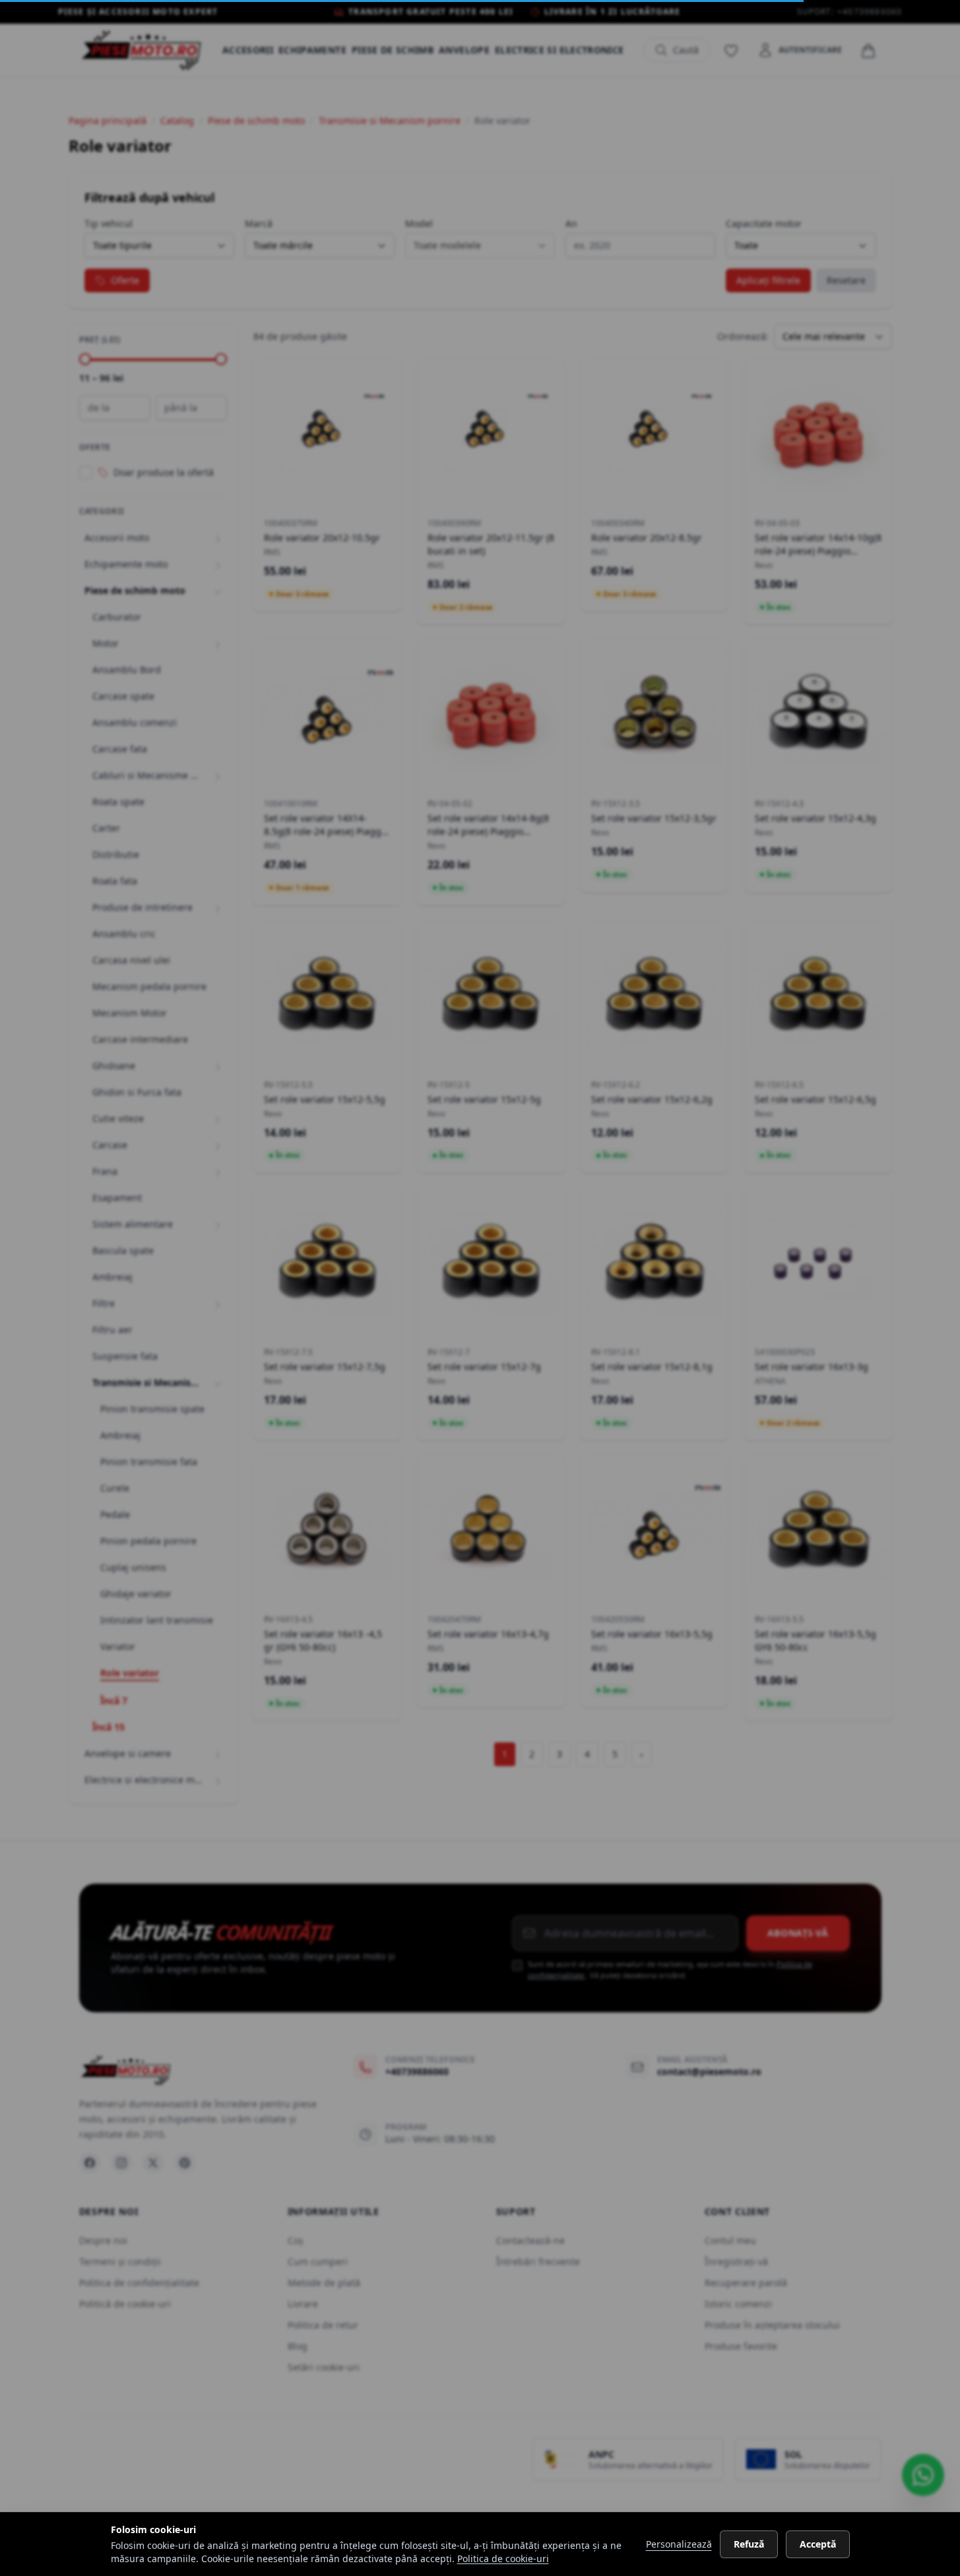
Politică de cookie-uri (125, 2304)
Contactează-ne (530, 2240)
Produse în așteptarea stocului (772, 2325)
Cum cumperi (318, 2262)
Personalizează (679, 2544)
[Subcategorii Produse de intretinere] (218, 908)
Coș (296, 2240)
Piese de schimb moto (256, 120)
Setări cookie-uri (324, 2367)
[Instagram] (121, 2163)
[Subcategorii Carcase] (218, 1145)
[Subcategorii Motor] (218, 644)
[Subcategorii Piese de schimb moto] (218, 591)
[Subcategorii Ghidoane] (218, 1066)
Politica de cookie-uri (503, 2559)
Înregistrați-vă (736, 2262)
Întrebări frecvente (538, 2262)
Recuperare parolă (746, 2283)
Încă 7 (114, 1701)
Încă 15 (109, 1727)
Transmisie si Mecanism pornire (390, 120)
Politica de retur (323, 2325)
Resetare (846, 280)
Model (419, 223)
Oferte (125, 280)
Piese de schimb (393, 50)
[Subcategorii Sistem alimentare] (218, 1224)
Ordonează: (743, 336)
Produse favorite (741, 2346)
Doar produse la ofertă (164, 472)
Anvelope (464, 50)
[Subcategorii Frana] (218, 1172)
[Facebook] (90, 2163)
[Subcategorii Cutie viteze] (218, 1119)
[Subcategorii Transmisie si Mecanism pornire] (218, 1383)
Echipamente (312, 50)
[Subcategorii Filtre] (218, 1304)
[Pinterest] (185, 2163)
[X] (153, 2163)
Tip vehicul (109, 223)
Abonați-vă (798, 1933)
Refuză (749, 2544)
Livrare (303, 2304)
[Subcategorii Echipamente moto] (218, 564)
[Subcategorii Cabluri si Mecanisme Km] (218, 776)
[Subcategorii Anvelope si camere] (218, 1754)
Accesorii (248, 50)
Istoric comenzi (738, 2304)
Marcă (259, 223)
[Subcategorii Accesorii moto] (218, 538)
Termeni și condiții (120, 2262)
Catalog (177, 120)
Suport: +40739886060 (850, 12)
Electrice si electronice (559, 50)
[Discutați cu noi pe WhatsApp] (923, 2475)
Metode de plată (324, 2283)
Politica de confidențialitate (139, 2283)
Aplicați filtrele (768, 280)
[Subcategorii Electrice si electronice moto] (218, 1780)
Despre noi (103, 2240)
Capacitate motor (764, 223)
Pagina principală (108, 120)
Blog (298, 2346)
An (571, 223)
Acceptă (818, 2544)
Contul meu (730, 2240)
